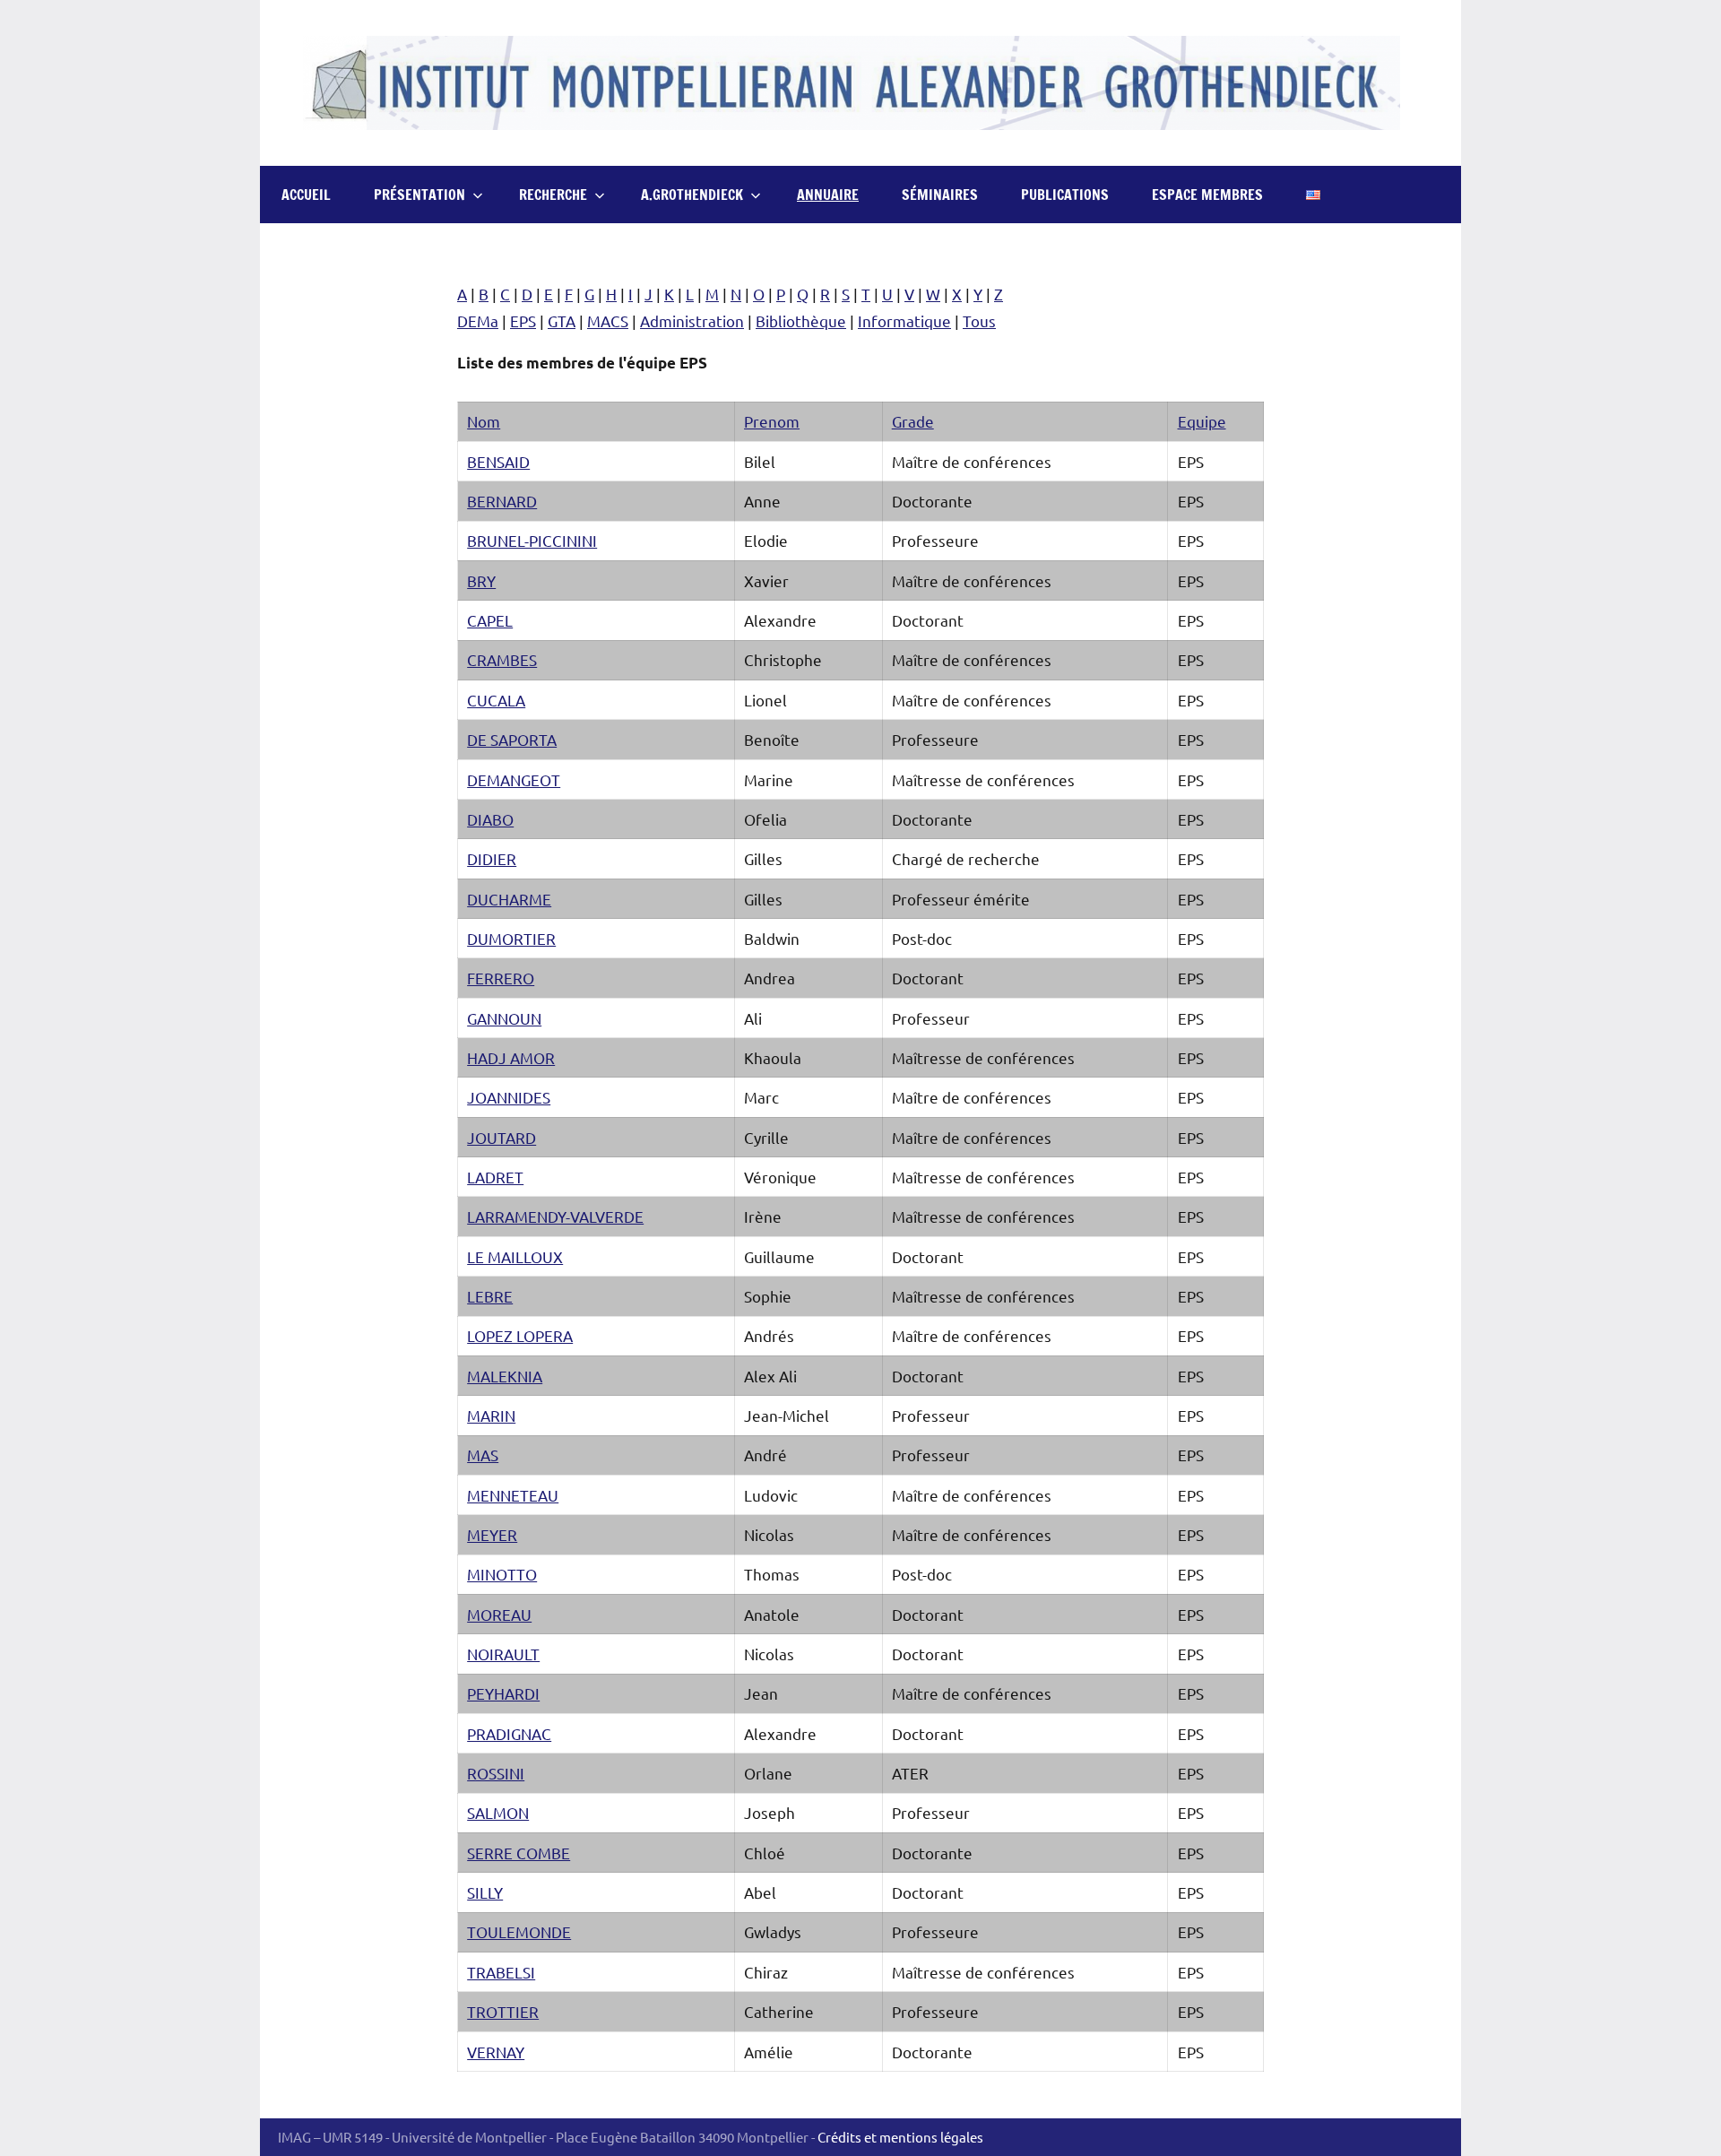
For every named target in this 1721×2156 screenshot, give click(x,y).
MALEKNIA (505, 1376)
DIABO (490, 819)
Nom (484, 421)
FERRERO (501, 978)
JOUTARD (502, 1137)
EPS (523, 320)
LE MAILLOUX (515, 1256)
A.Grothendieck (692, 195)
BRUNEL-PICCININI (532, 540)
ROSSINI (496, 1773)
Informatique (904, 320)
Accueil (306, 195)
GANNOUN (504, 1018)
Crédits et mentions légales (900, 2137)
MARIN (491, 1415)
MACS (608, 320)
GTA (562, 320)
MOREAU (499, 1614)
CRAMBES (502, 659)
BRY (481, 580)
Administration (692, 320)
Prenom (772, 421)
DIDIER (492, 858)
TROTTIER (503, 2011)
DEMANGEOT (514, 779)
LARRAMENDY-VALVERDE (555, 1216)
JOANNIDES (509, 1097)
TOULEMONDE (519, 1931)
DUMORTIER (511, 938)
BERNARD (502, 501)
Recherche (553, 195)
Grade (913, 421)
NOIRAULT (503, 1654)
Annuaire (828, 195)
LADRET (495, 1177)
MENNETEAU (513, 1495)
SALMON (498, 1812)
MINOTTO (502, 1574)
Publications (1065, 195)
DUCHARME (509, 899)
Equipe (1202, 421)
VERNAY (496, 2052)
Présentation (419, 195)
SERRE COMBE (519, 1853)
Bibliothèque (801, 320)
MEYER (492, 1534)
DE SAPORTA (512, 739)
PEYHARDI (503, 1693)
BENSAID (498, 461)
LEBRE (490, 1296)
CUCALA (496, 700)
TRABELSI (501, 1972)
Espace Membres (1207, 195)
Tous (979, 320)
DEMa (478, 320)
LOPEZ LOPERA (520, 1335)
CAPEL (490, 620)
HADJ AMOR (511, 1057)
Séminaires (940, 195)
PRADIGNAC (509, 1733)
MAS (483, 1455)
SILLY (485, 1892)
